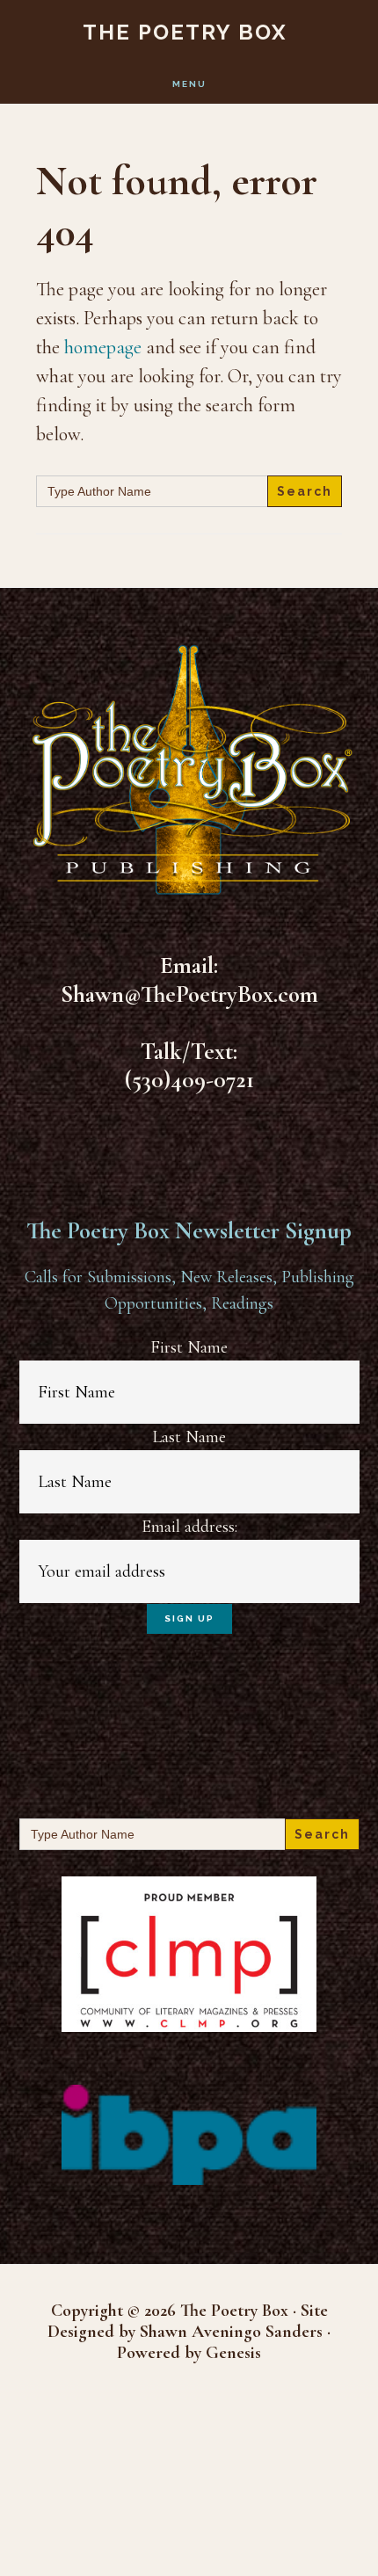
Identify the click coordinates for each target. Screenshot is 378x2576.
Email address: (189, 1527)
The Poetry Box (185, 32)
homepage (103, 347)
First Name (189, 1347)
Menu (189, 84)
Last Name (189, 1437)
